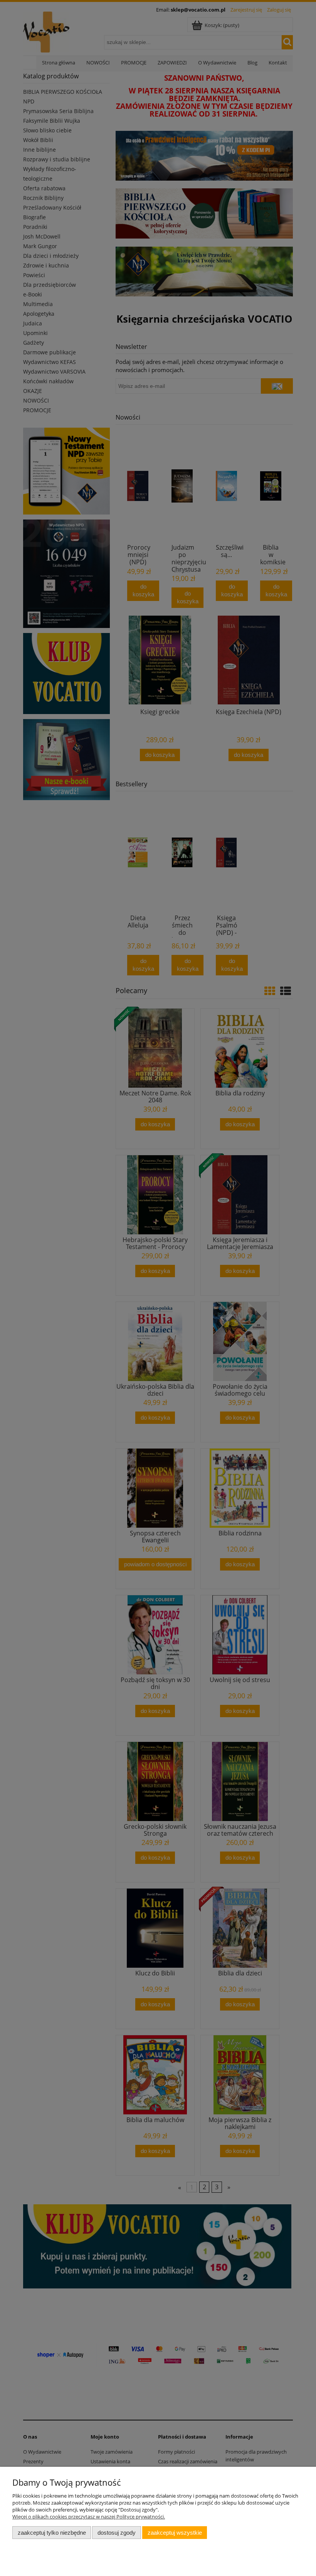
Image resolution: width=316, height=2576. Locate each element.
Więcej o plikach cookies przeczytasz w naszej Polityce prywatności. (89, 2517)
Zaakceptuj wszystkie (175, 2533)
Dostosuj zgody (117, 2533)
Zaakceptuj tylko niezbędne (52, 2533)
